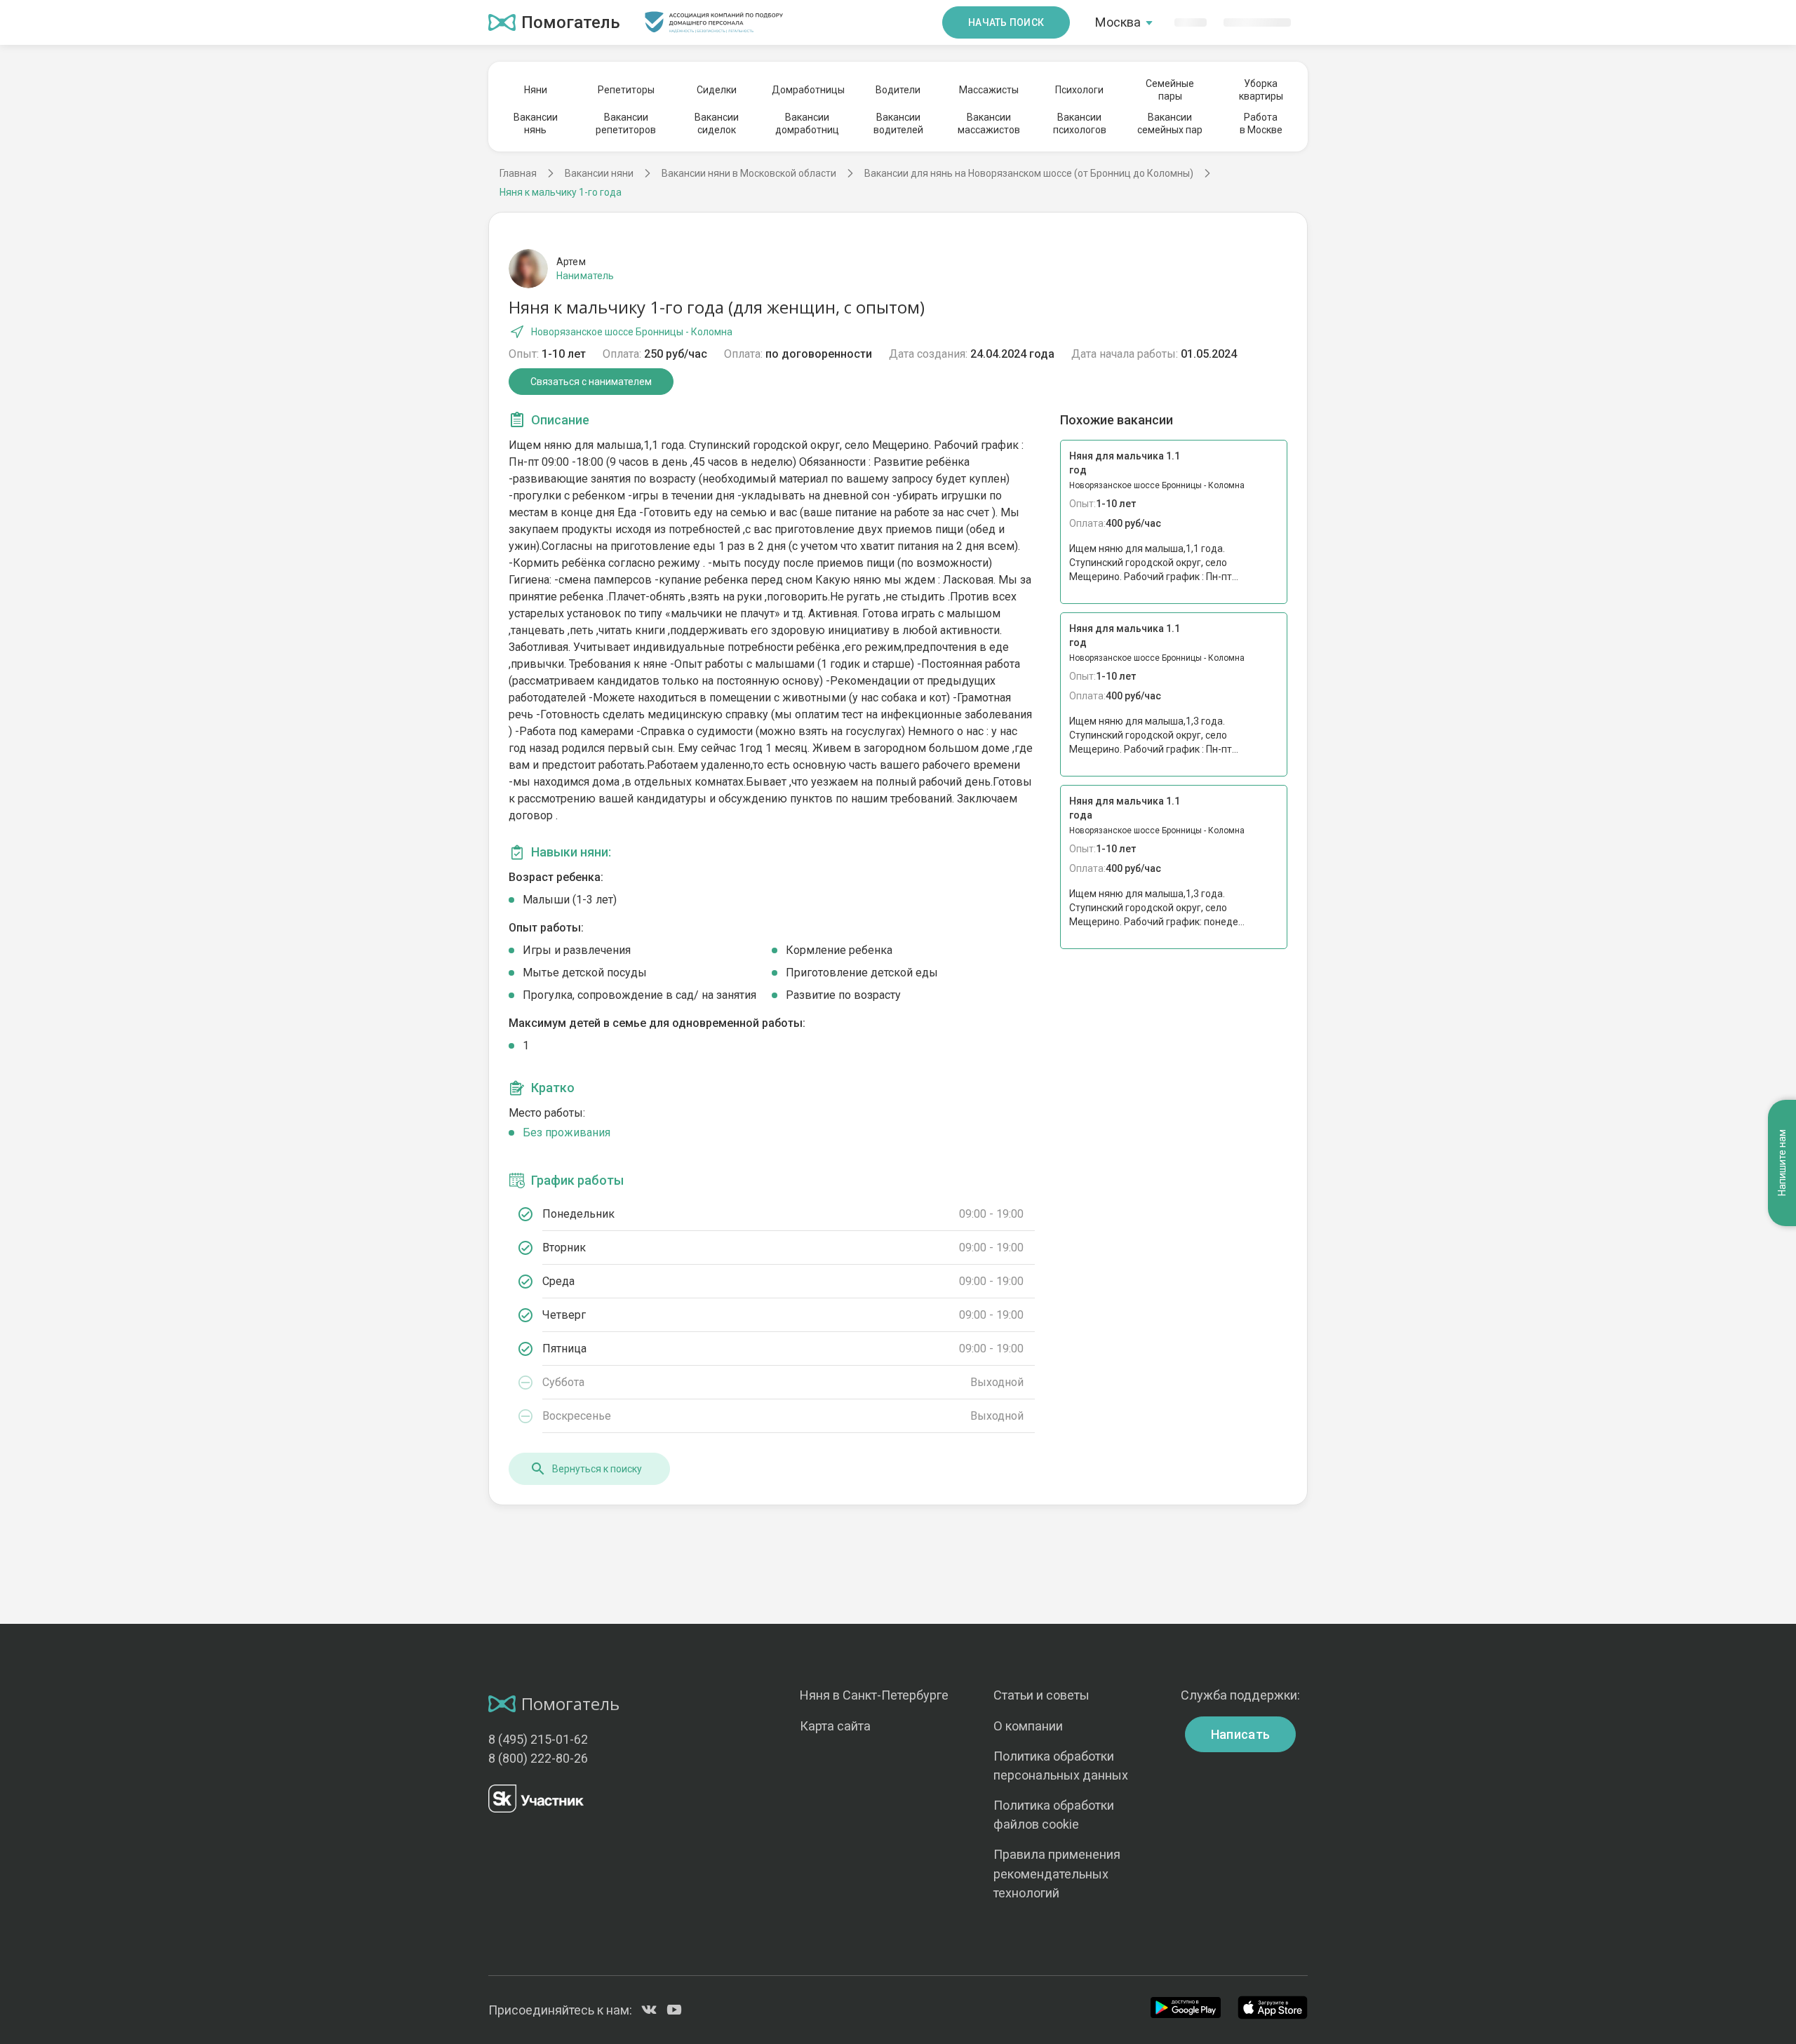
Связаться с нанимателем (591, 382)
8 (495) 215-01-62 (538, 1739)
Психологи (1079, 90)
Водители (898, 90)
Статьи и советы (1041, 1695)
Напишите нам (1782, 1163)
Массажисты (989, 90)
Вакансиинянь (536, 123)
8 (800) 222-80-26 (538, 1758)
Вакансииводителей (898, 123)
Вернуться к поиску (597, 1469)
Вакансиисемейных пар (1170, 123)
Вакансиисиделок (717, 123)
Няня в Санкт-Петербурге (874, 1695)
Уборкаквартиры (1261, 90)
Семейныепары (1170, 90)
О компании (1028, 1726)
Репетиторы (626, 90)
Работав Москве (1261, 123)
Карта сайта (835, 1726)
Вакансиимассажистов (989, 123)
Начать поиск (1006, 22)
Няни (536, 90)
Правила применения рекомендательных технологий (1057, 1873)
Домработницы (807, 90)
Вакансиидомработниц (807, 123)
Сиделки (717, 90)
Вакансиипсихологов (1080, 123)
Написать (1241, 1734)
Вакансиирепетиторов (626, 123)
